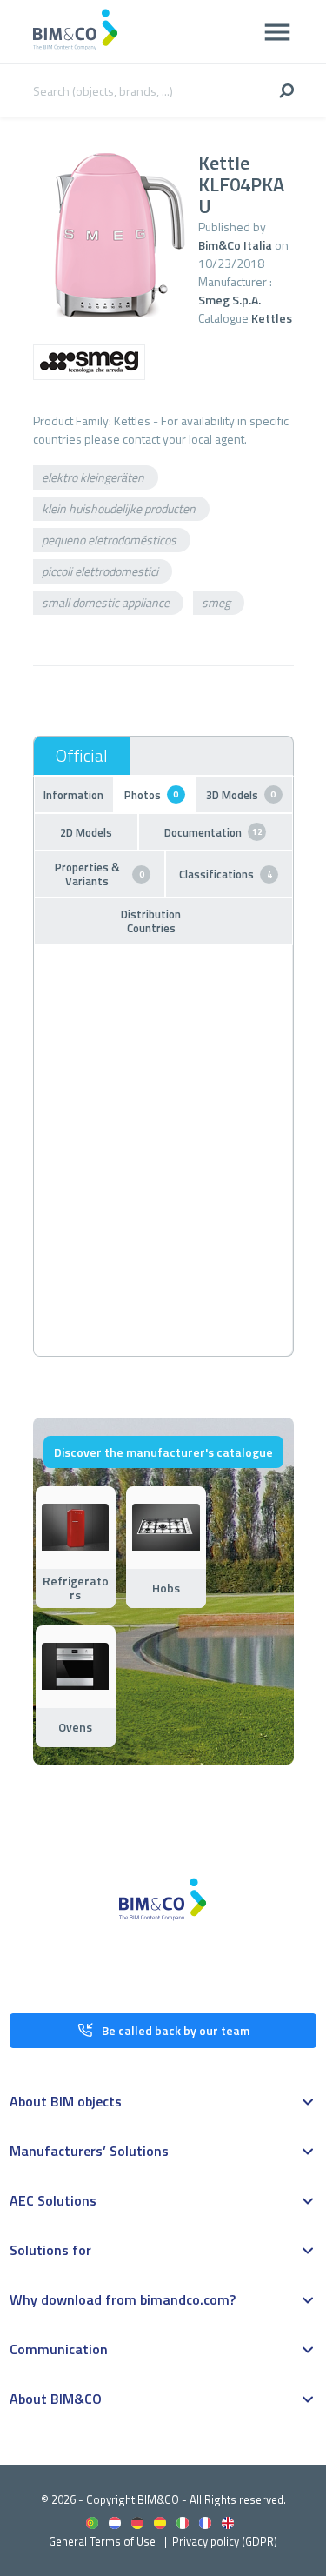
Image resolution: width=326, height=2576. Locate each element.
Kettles (272, 318)
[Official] (82, 756)
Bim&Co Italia (235, 245)
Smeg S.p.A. (230, 300)
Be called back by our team (176, 2030)
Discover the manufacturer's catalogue (163, 1452)
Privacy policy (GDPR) (225, 2541)
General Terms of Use (102, 2541)
